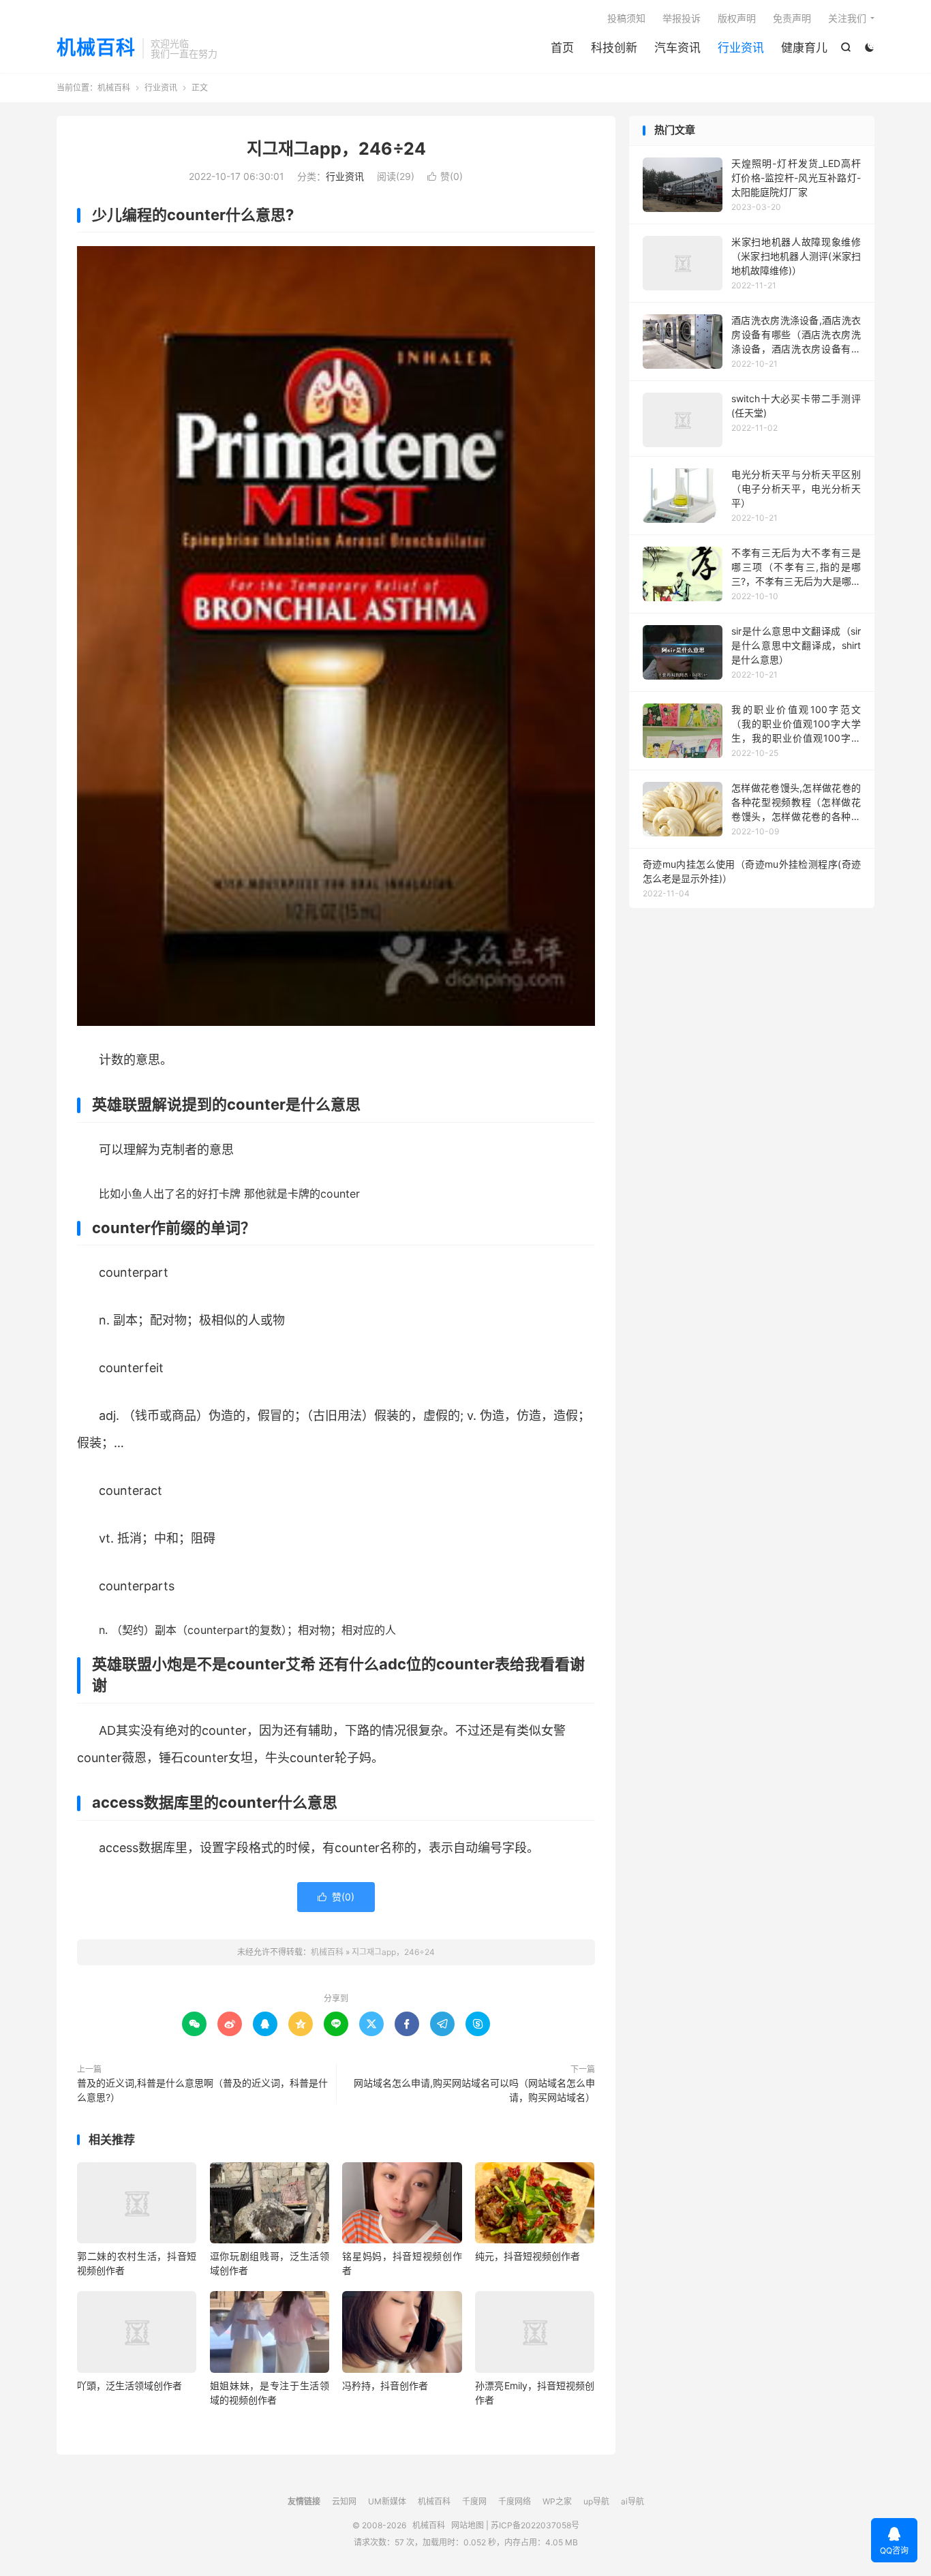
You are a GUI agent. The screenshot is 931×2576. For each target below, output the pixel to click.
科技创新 (614, 48)
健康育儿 (804, 48)
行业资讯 (741, 48)
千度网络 (515, 2501)
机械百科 (96, 48)
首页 (562, 48)
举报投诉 (682, 18)
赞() (445, 176)
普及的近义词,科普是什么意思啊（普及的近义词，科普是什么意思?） (202, 2090)
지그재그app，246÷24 (336, 149)
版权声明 (737, 18)
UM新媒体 (387, 2501)
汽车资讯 (677, 48)
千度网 (474, 2501)
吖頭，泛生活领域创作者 (129, 2385)
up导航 (596, 2501)
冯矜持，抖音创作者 (385, 2385)
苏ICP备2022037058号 (535, 2525)
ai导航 (632, 2501)
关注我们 (847, 18)
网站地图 (468, 2525)
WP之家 (557, 2501)
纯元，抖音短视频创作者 (528, 2256)
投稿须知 (626, 18)
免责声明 (792, 18)
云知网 (344, 2501)
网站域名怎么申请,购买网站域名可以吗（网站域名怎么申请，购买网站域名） (474, 2090)
